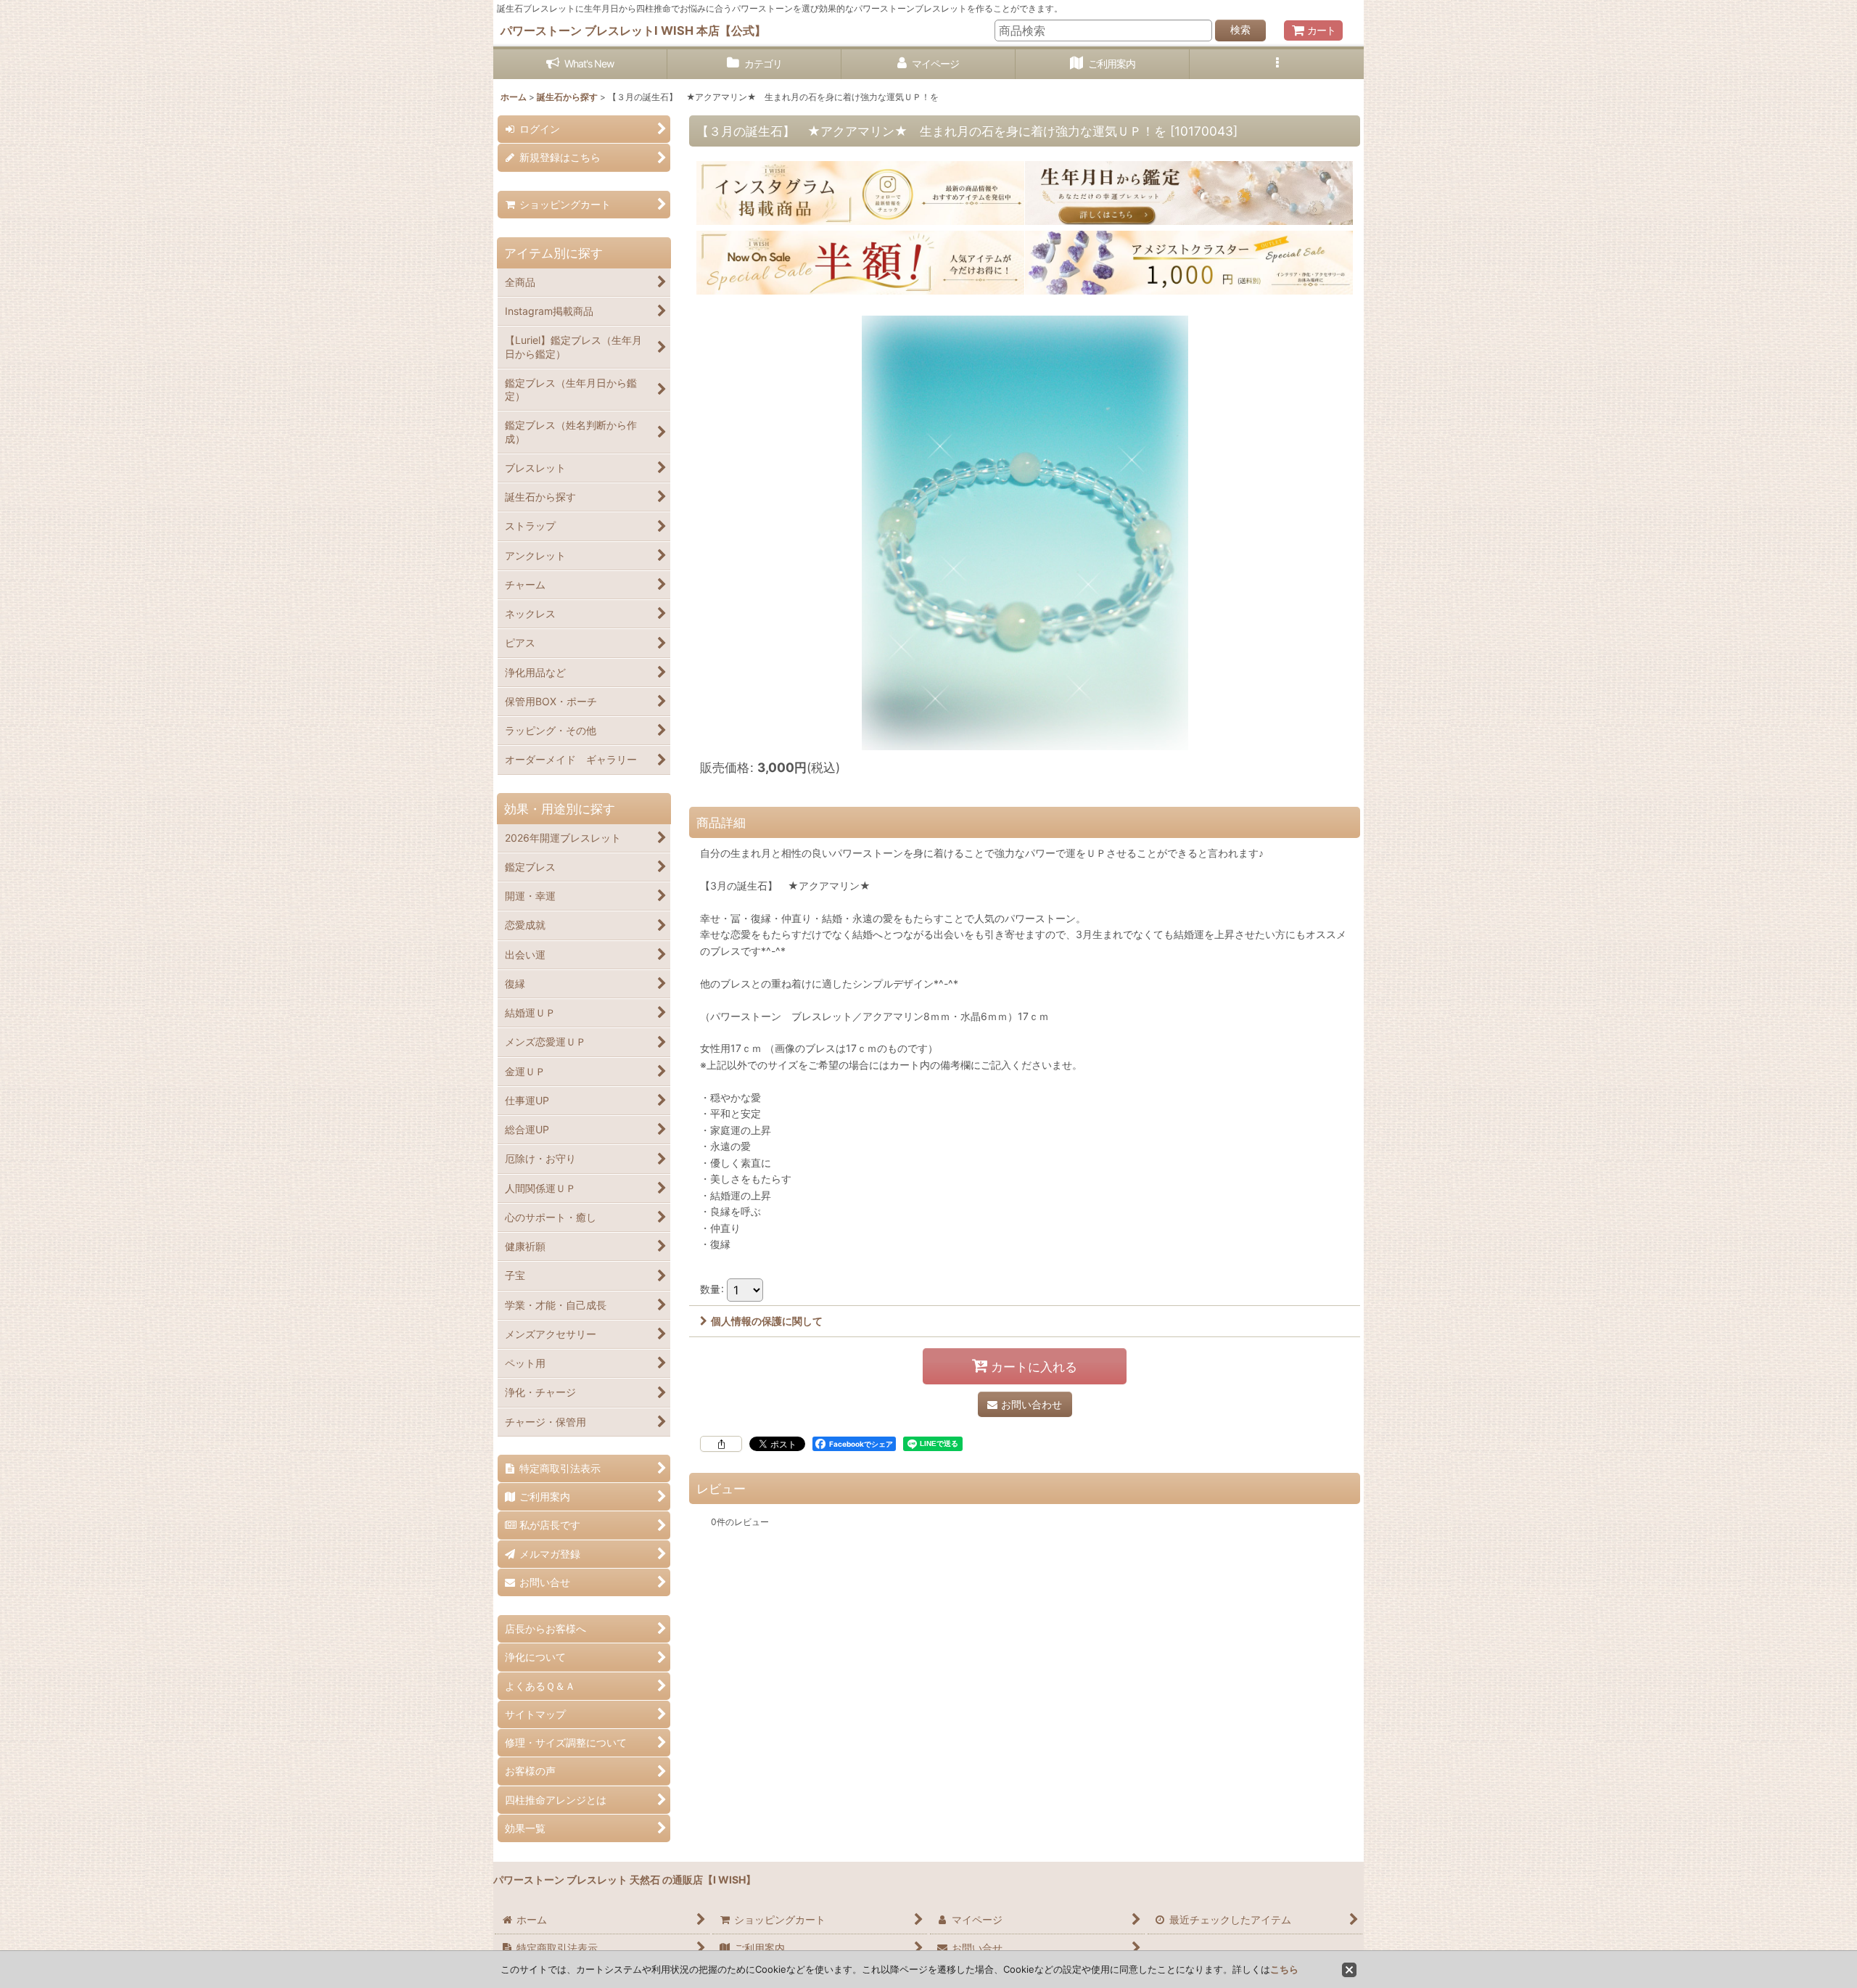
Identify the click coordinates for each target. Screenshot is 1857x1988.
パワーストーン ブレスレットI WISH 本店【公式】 (633, 30)
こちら (1284, 1969)
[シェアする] (721, 1444)
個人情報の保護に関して (767, 1321)
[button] (1277, 64)
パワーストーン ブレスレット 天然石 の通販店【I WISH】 (625, 1880)
